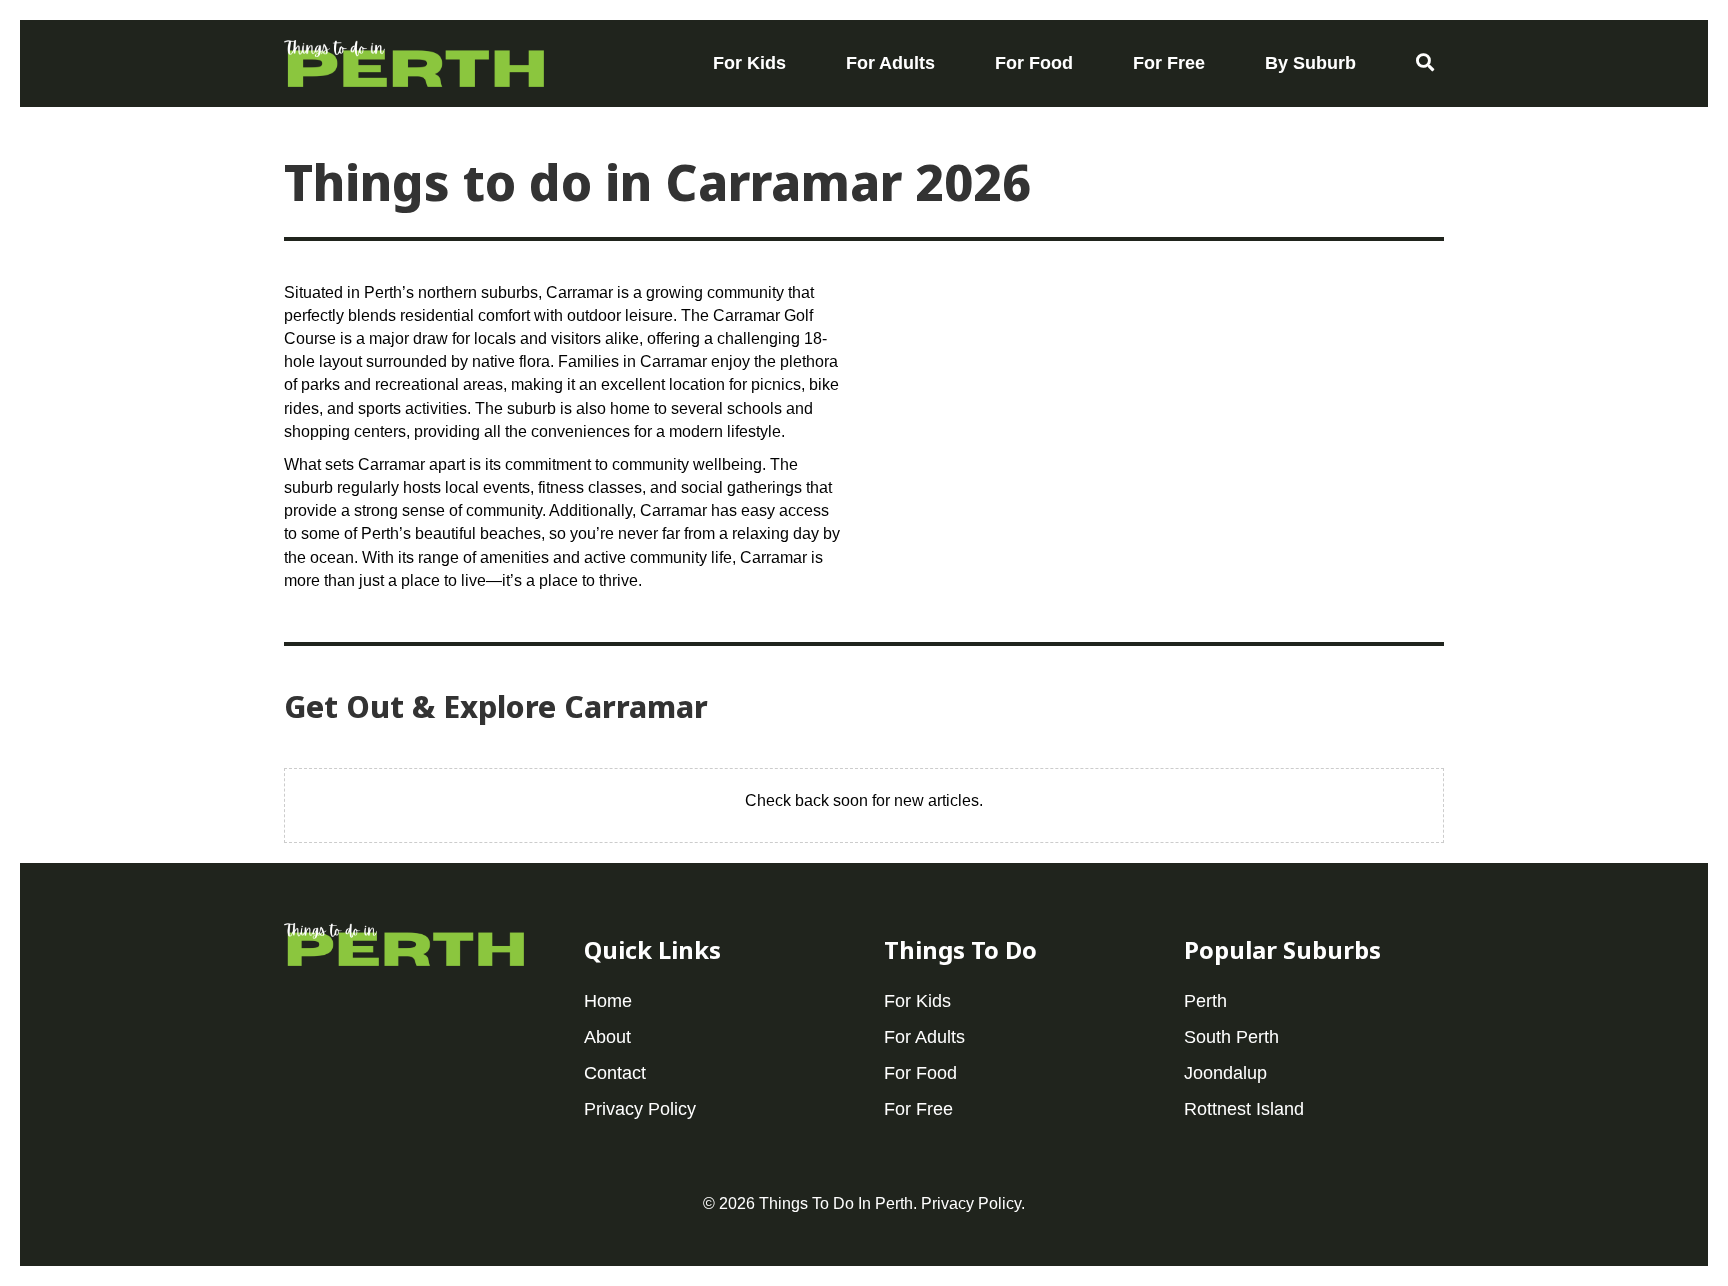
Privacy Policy (971, 1203)
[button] (1425, 63)
